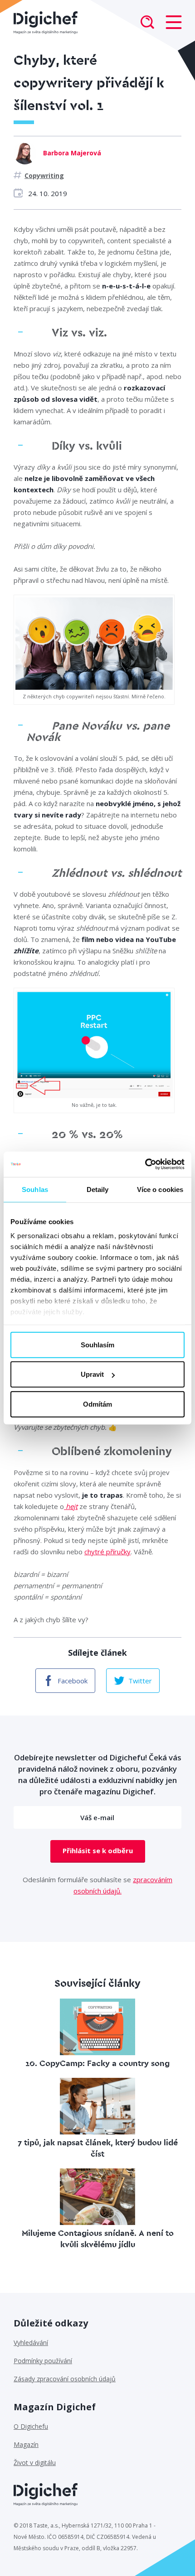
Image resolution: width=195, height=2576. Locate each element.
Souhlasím (97, 1344)
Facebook (73, 1681)
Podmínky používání (43, 2361)
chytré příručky (107, 1552)
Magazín (26, 2444)
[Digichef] (46, 23)
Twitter (140, 1681)
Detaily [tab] (98, 1189)
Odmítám (97, 1404)
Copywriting (44, 175)
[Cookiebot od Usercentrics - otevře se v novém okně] (145, 1164)
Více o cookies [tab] (160, 1189)
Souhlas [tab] (35, 1189)
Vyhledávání (31, 2343)
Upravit (92, 1374)
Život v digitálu (35, 2463)
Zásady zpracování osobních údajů (65, 2379)
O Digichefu (31, 2426)
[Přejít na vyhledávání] (147, 23)
